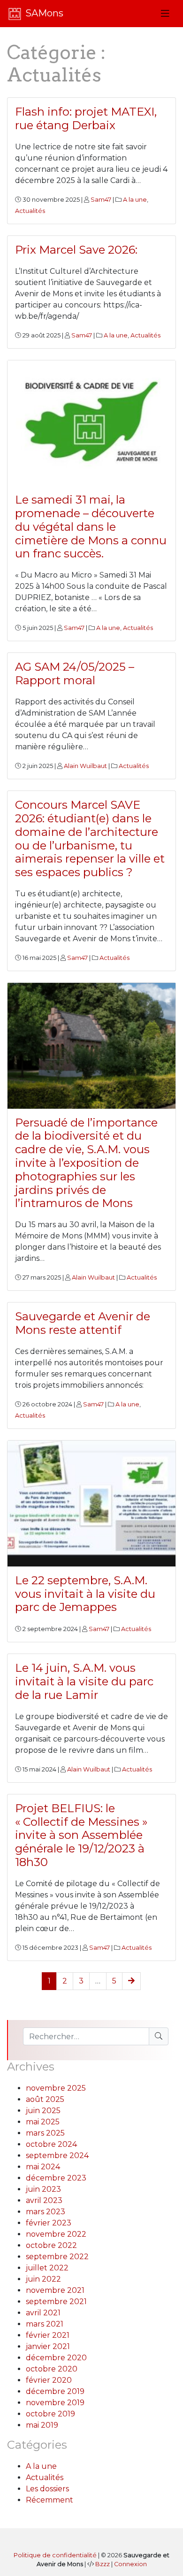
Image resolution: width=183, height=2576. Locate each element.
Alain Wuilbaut (85, 766)
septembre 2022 (57, 2257)
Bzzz (103, 2564)
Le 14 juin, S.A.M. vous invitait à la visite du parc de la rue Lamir (84, 1681)
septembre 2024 (57, 2155)
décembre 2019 (55, 2391)
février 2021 (48, 2335)
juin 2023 (43, 2189)
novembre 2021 (55, 2290)
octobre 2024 (51, 2144)
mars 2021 (45, 2324)
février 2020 (49, 2380)
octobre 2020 (52, 2369)
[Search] (159, 2036)
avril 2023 (44, 2200)
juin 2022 (43, 2279)
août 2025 (45, 2099)
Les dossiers (47, 2489)
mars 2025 (45, 2133)
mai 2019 (42, 2425)
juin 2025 (43, 2111)
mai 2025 (43, 2122)
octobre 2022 (51, 2245)
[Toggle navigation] (165, 14)
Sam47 (101, 200)
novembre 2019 (55, 2403)
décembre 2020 (56, 2358)
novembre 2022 (56, 2234)
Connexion (130, 2564)
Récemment (50, 2500)
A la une (135, 200)
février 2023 (49, 2223)
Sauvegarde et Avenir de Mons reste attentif (83, 1323)
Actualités (30, 211)
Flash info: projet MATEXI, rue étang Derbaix (86, 118)
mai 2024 (43, 2167)
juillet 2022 (47, 2268)
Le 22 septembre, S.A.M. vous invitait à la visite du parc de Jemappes (85, 1594)
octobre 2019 (50, 2414)
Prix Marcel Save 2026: (76, 250)
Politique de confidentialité (55, 2555)
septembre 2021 (56, 2302)
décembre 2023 (56, 2178)
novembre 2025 (56, 2088)
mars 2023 (46, 2212)
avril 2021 (43, 2313)
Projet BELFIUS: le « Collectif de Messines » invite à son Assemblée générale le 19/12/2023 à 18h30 (81, 1835)
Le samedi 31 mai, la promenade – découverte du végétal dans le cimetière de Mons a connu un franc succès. (91, 527)
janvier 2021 (48, 2346)
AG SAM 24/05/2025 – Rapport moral (75, 673)
